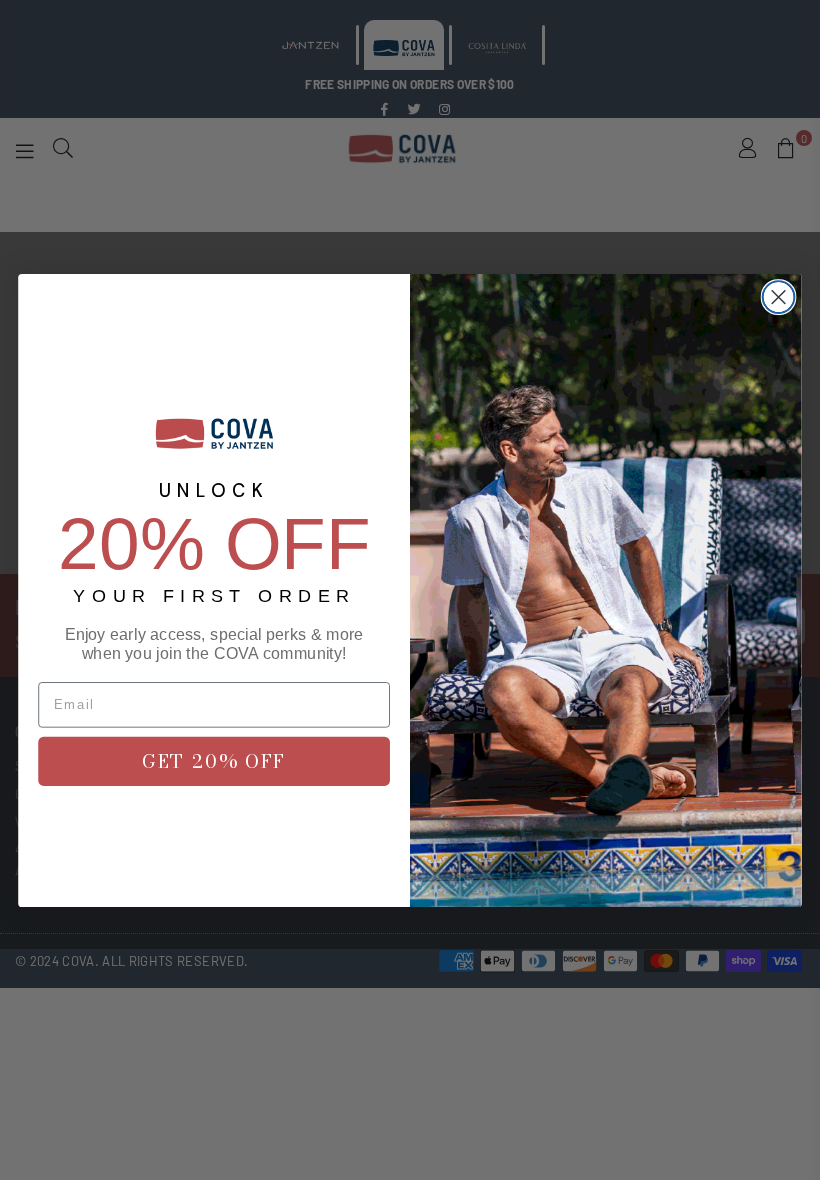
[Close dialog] (779, 297)
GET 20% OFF (214, 760)
